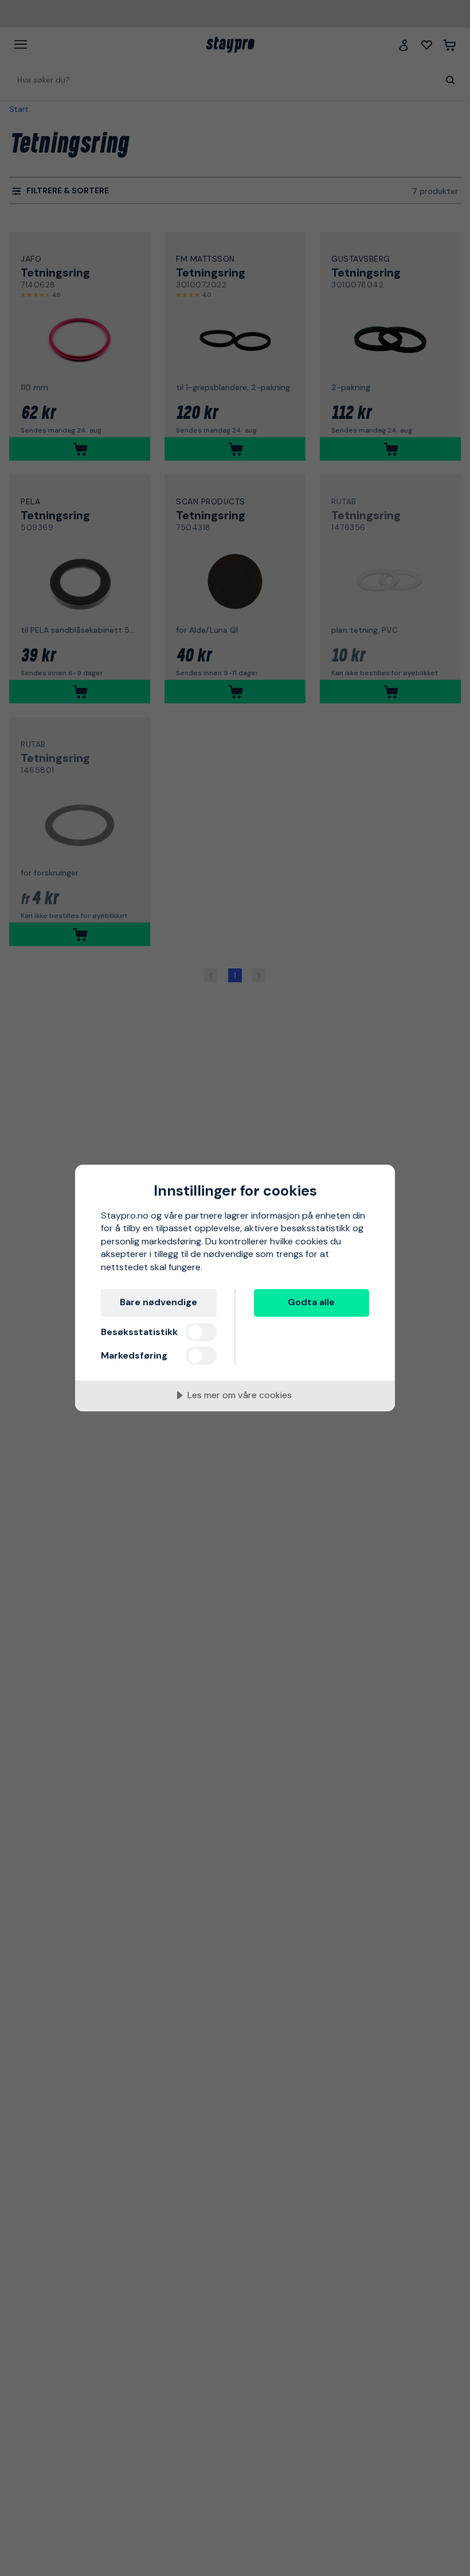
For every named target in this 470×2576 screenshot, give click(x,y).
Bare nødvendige (158, 1302)
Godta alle (311, 1302)
